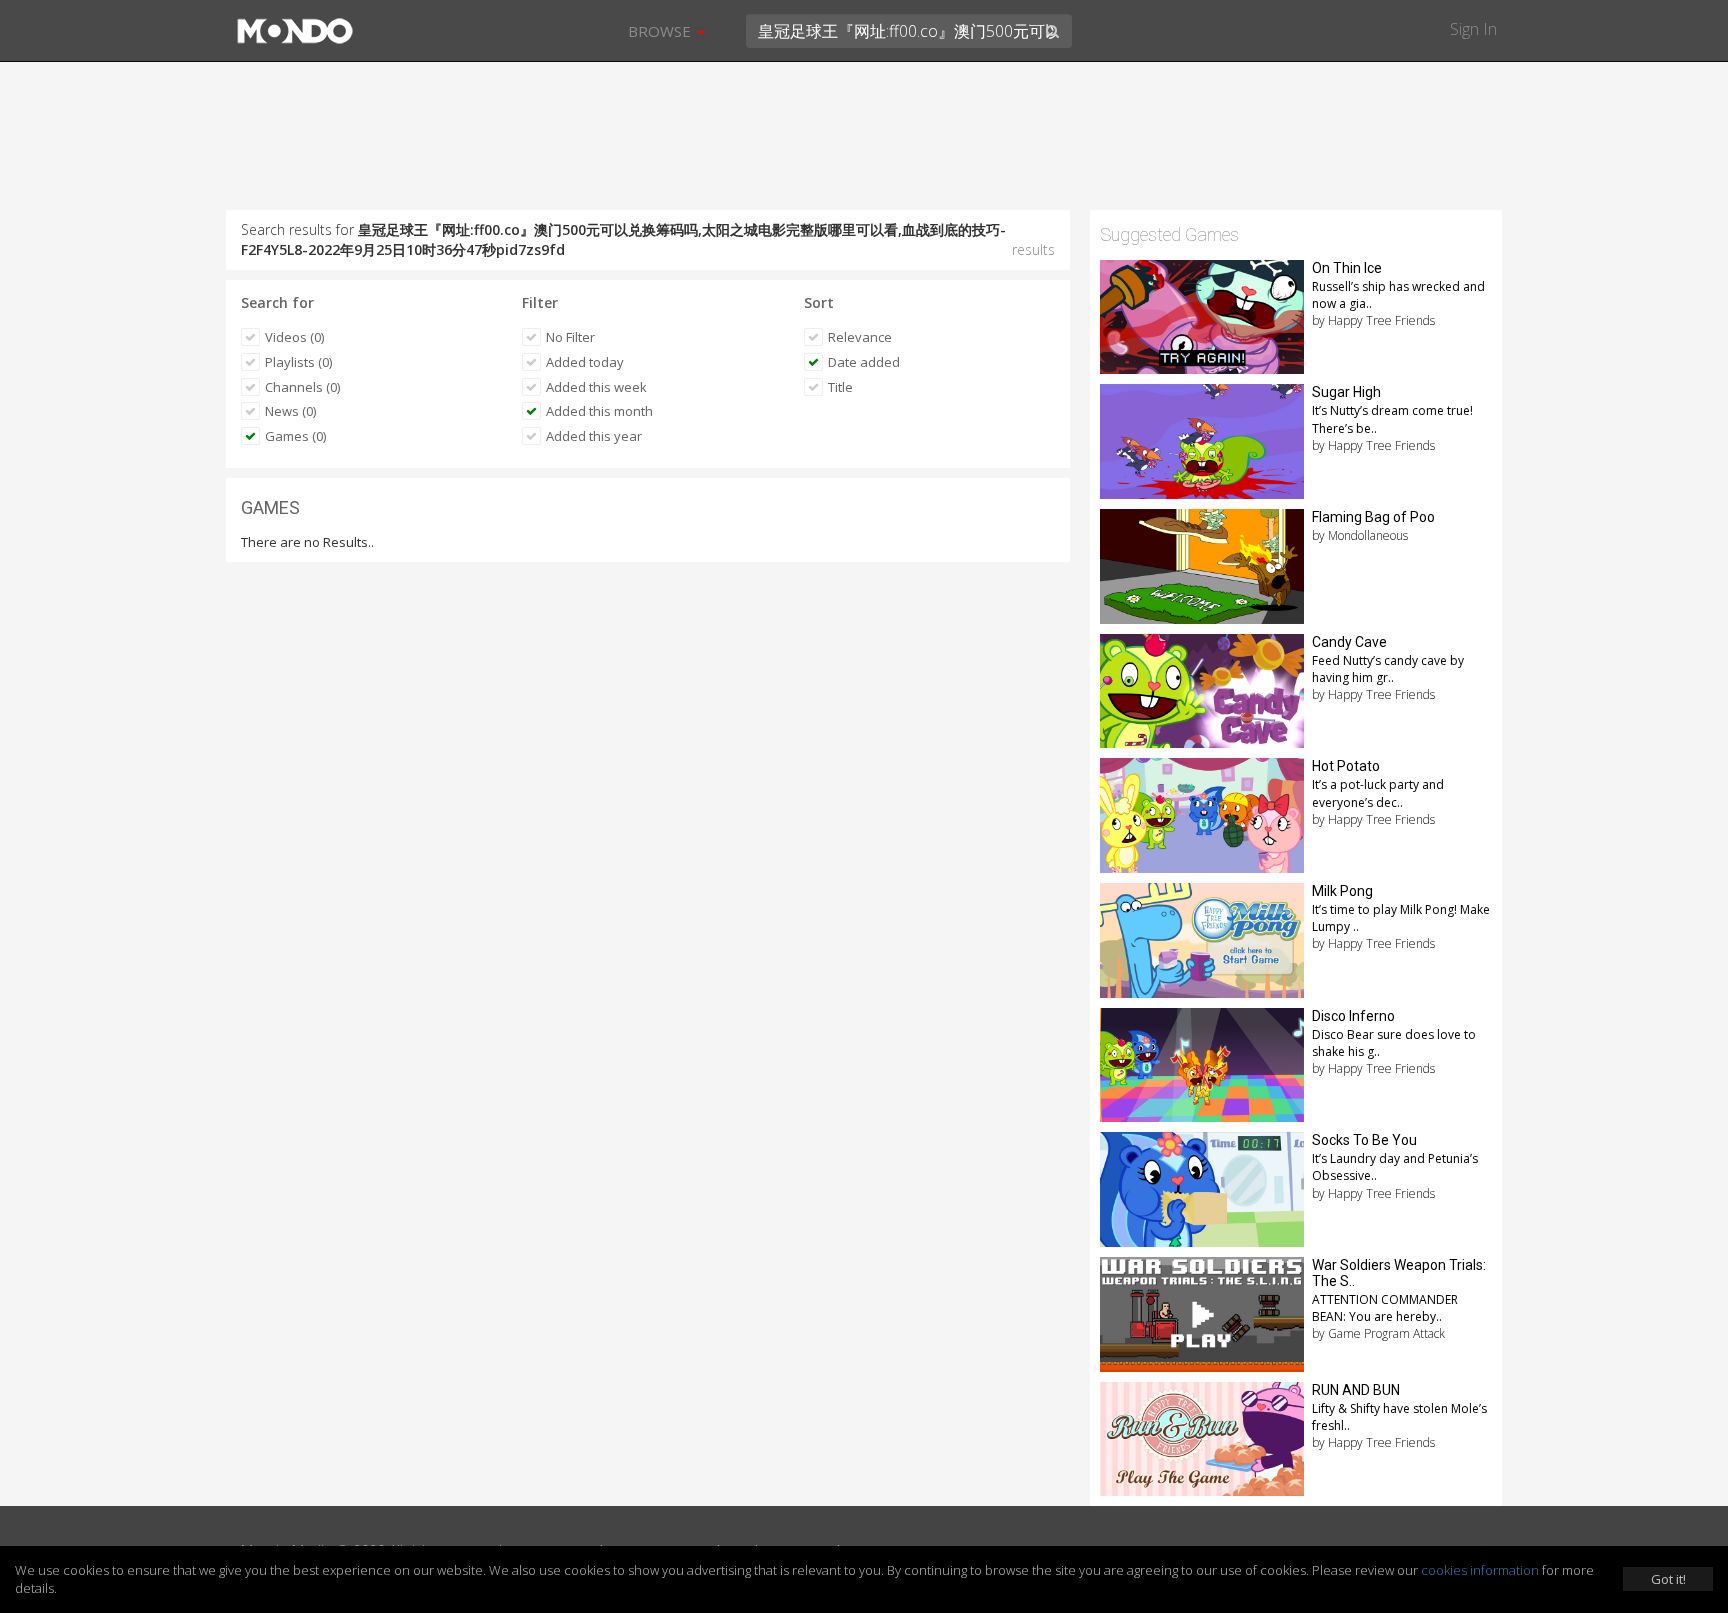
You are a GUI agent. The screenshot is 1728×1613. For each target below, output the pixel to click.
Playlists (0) (298, 362)
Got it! (1668, 1579)
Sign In (1473, 29)
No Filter (570, 337)
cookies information (1480, 1570)
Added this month (599, 411)
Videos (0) (294, 337)
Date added (864, 362)
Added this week (596, 387)
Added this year (594, 436)
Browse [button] (661, 31)
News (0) (290, 411)
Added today (585, 362)
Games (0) (295, 436)
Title (840, 387)
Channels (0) (302, 387)
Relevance (860, 337)
